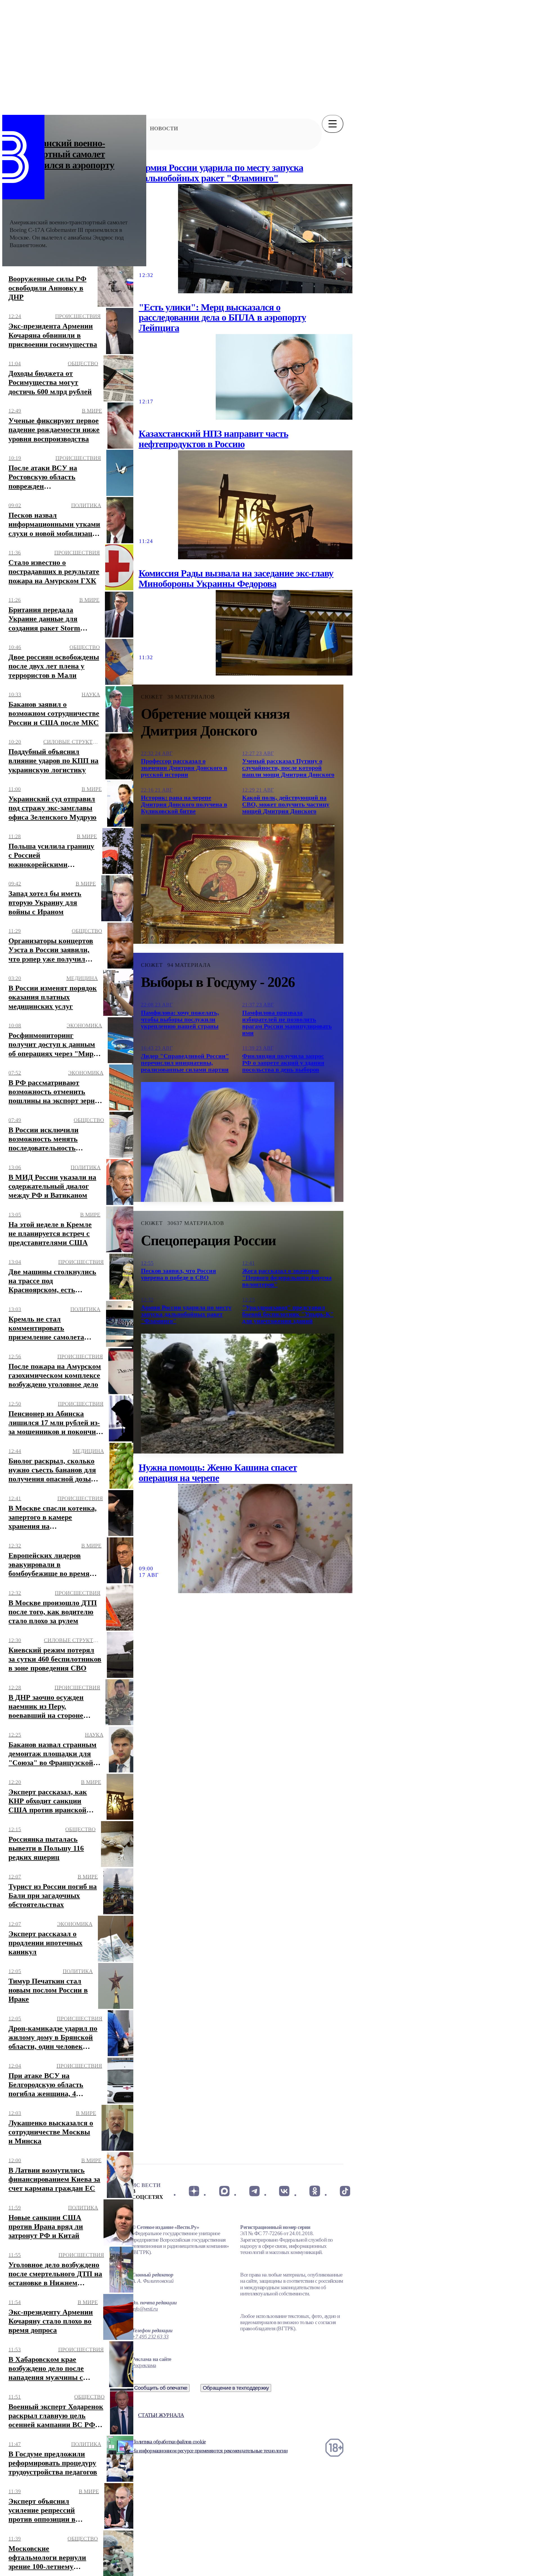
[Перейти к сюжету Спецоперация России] (238, 1394)
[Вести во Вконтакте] (284, 2191)
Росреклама (144, 2365)
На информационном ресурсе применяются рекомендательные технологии (210, 2451)
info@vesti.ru (145, 2309)
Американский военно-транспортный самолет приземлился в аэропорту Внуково (62, 160)
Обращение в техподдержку (236, 2388)
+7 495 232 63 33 (150, 2337)
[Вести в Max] (224, 2191)
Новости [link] (164, 128)
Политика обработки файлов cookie (169, 2442)
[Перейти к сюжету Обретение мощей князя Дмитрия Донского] (238, 884)
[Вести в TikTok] (345, 2191)
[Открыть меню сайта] (333, 124)
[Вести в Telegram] (254, 2191)
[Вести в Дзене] (194, 2191)
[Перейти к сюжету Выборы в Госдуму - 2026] (238, 1142)
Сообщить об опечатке (161, 2388)
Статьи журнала (161, 2415)
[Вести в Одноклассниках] (315, 2191)
